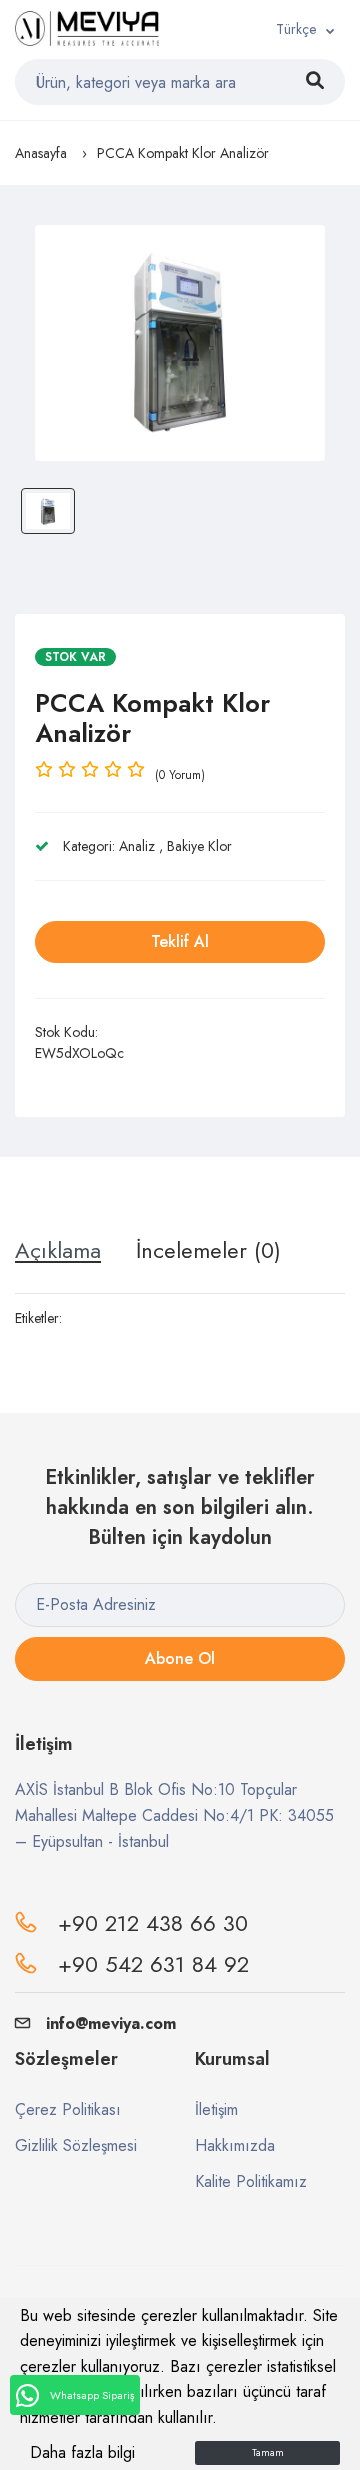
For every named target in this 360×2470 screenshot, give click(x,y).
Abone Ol (180, 1658)
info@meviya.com (111, 2023)
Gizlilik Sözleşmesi (76, 2145)
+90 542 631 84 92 (153, 1964)
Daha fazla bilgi (82, 2452)
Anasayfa (41, 153)
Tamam (268, 2452)
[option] (180, 343)
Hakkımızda (235, 2145)
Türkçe (296, 29)
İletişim (216, 2109)
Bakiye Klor (199, 846)
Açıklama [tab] (58, 1250)
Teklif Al (180, 941)
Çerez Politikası (68, 2109)
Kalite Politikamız (251, 2181)
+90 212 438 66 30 (153, 1923)
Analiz (137, 846)
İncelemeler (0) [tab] (208, 1250)
